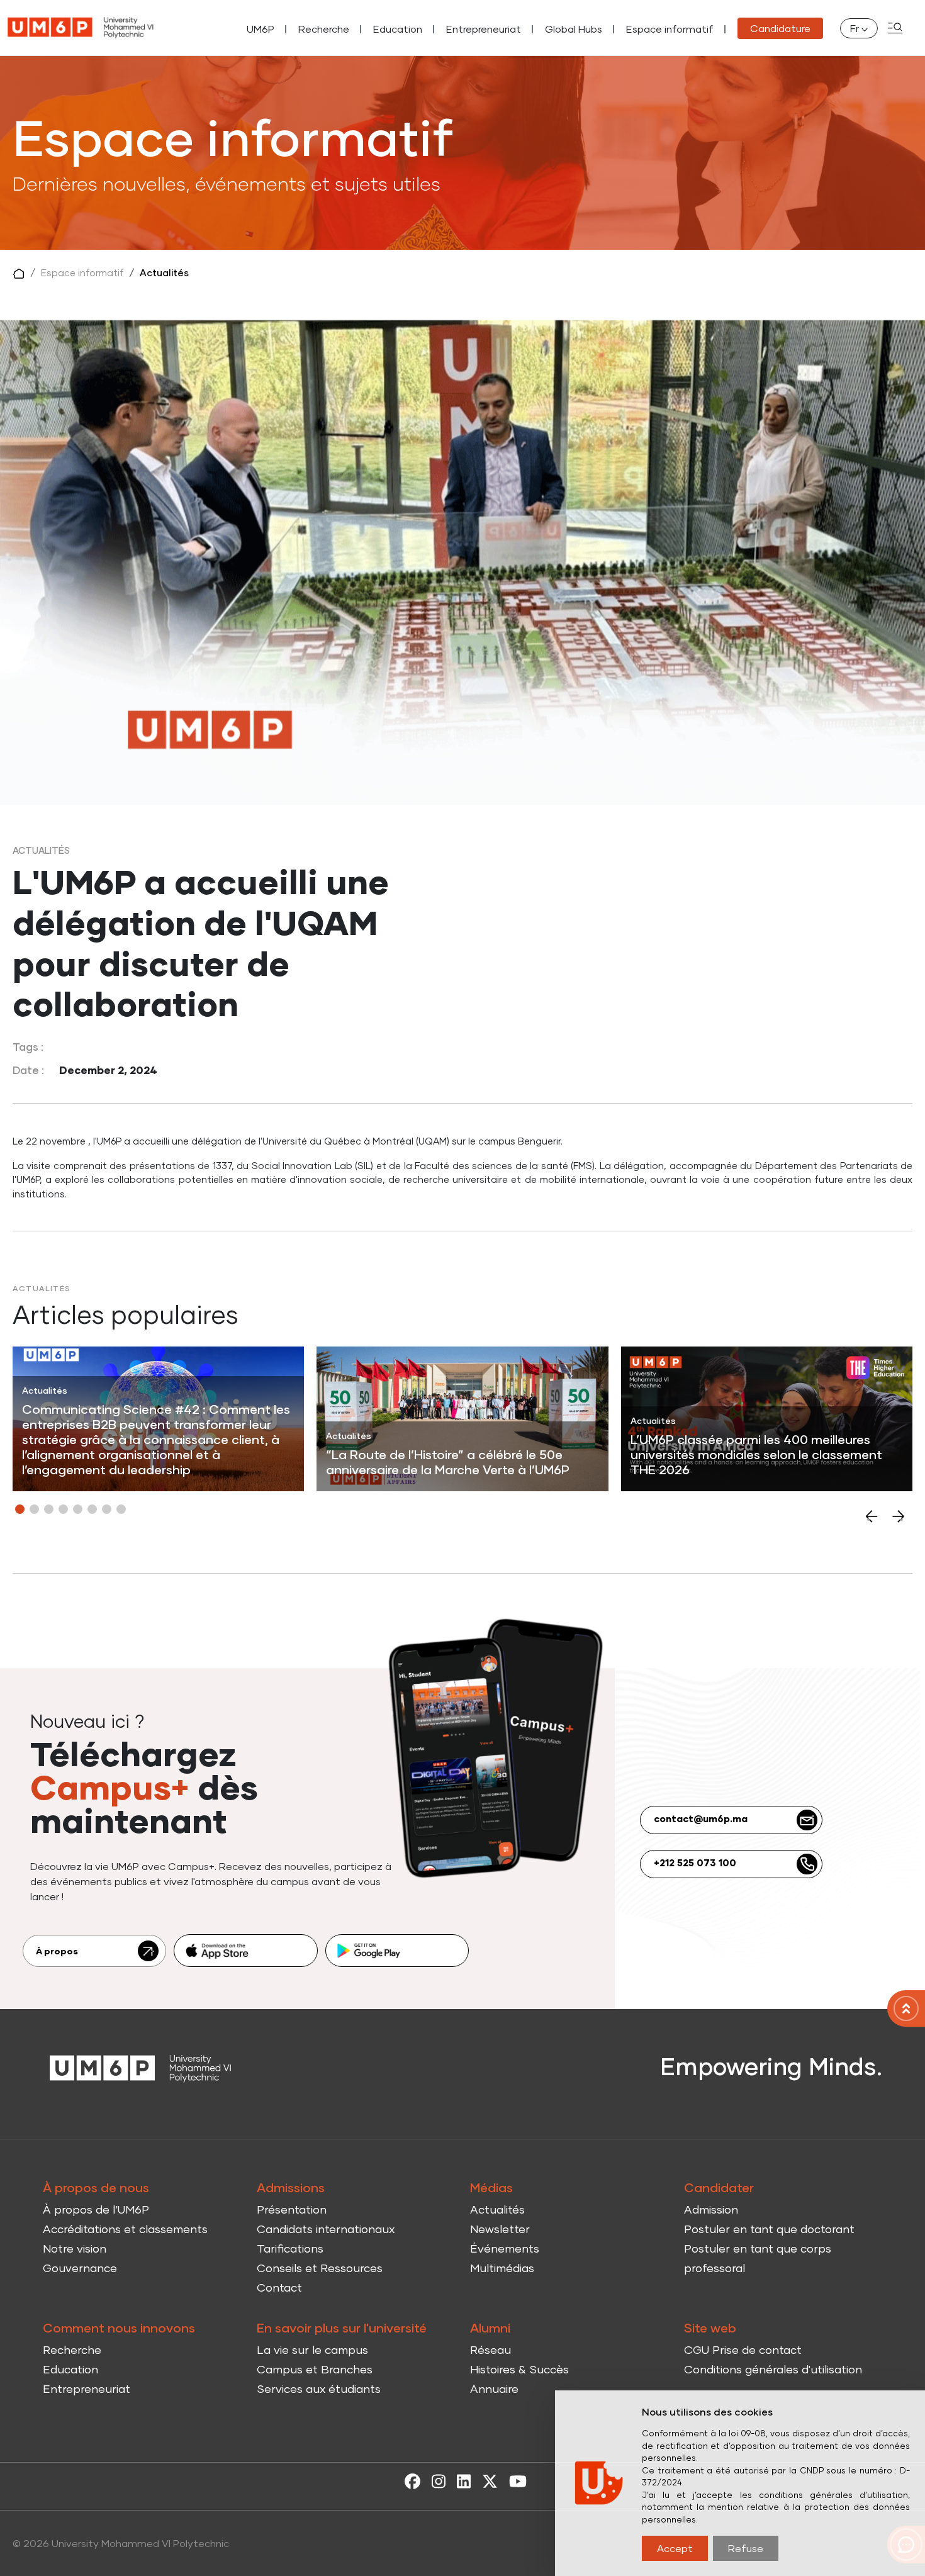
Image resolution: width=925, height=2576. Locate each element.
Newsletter (500, 2229)
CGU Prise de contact (743, 2349)
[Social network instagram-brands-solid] (435, 2480)
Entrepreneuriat (484, 29)
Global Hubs (574, 29)
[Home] (906, 2008)
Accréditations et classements (125, 2229)
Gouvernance (80, 2268)
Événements (505, 2248)
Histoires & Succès (519, 2369)
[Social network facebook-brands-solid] (409, 2480)
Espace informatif (670, 29)
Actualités (164, 272)
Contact (279, 2287)
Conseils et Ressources (320, 2268)
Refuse (746, 2548)
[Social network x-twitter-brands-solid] (487, 2480)
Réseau (491, 2349)
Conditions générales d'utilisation (773, 2369)
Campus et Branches (315, 2369)
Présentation (292, 2209)
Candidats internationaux (326, 2229)
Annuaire (494, 2388)
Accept (675, 2548)
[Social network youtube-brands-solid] (515, 2480)
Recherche (324, 29)
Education (398, 29)
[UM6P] (81, 28)
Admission (711, 2209)
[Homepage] (141, 2067)
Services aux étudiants (319, 2388)
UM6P (261, 29)
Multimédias (502, 2268)
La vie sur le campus (312, 2349)
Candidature (780, 28)
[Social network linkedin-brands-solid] (461, 2480)
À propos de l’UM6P (96, 2209)
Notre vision (75, 2248)
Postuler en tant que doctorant (769, 2229)
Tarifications (290, 2248)
